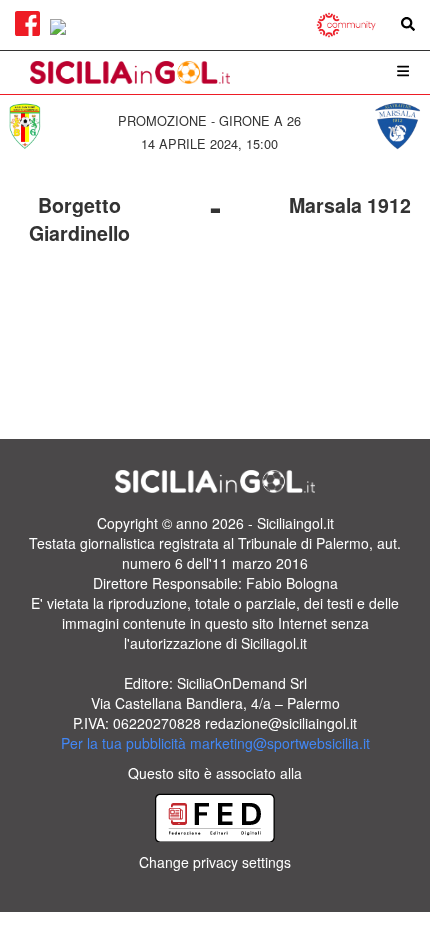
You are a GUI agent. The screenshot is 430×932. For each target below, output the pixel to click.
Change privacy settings (215, 862)
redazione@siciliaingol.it (281, 723)
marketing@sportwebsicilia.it (280, 743)
